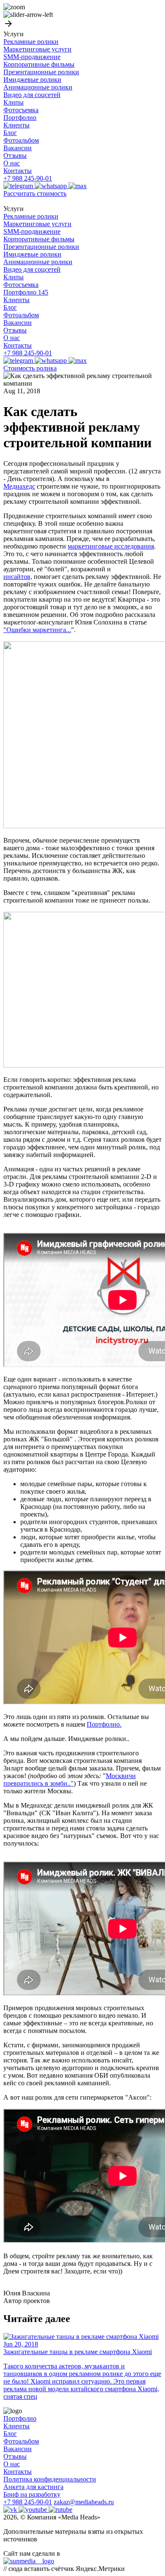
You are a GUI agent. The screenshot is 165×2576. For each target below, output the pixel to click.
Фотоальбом (21, 140)
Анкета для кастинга (33, 2487)
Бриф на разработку (32, 2494)
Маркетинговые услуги (37, 49)
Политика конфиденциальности (50, 2479)
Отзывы (15, 155)
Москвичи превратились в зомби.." (70, 1780)
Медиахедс (19, 486)
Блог (10, 133)
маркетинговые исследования (111, 546)
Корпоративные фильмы (39, 64)
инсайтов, (18, 577)
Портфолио (20, 118)
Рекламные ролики (31, 42)
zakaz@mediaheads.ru (84, 2502)
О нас (12, 163)
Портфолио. (104, 1724)
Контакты (18, 171)
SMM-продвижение (32, 57)
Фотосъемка (21, 110)
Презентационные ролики (41, 72)
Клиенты (16, 125)
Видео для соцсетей (32, 95)
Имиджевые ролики (32, 80)
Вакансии (18, 148)
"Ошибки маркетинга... (37, 630)
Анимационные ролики (38, 87)
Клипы (14, 102)
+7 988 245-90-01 (28, 178)
